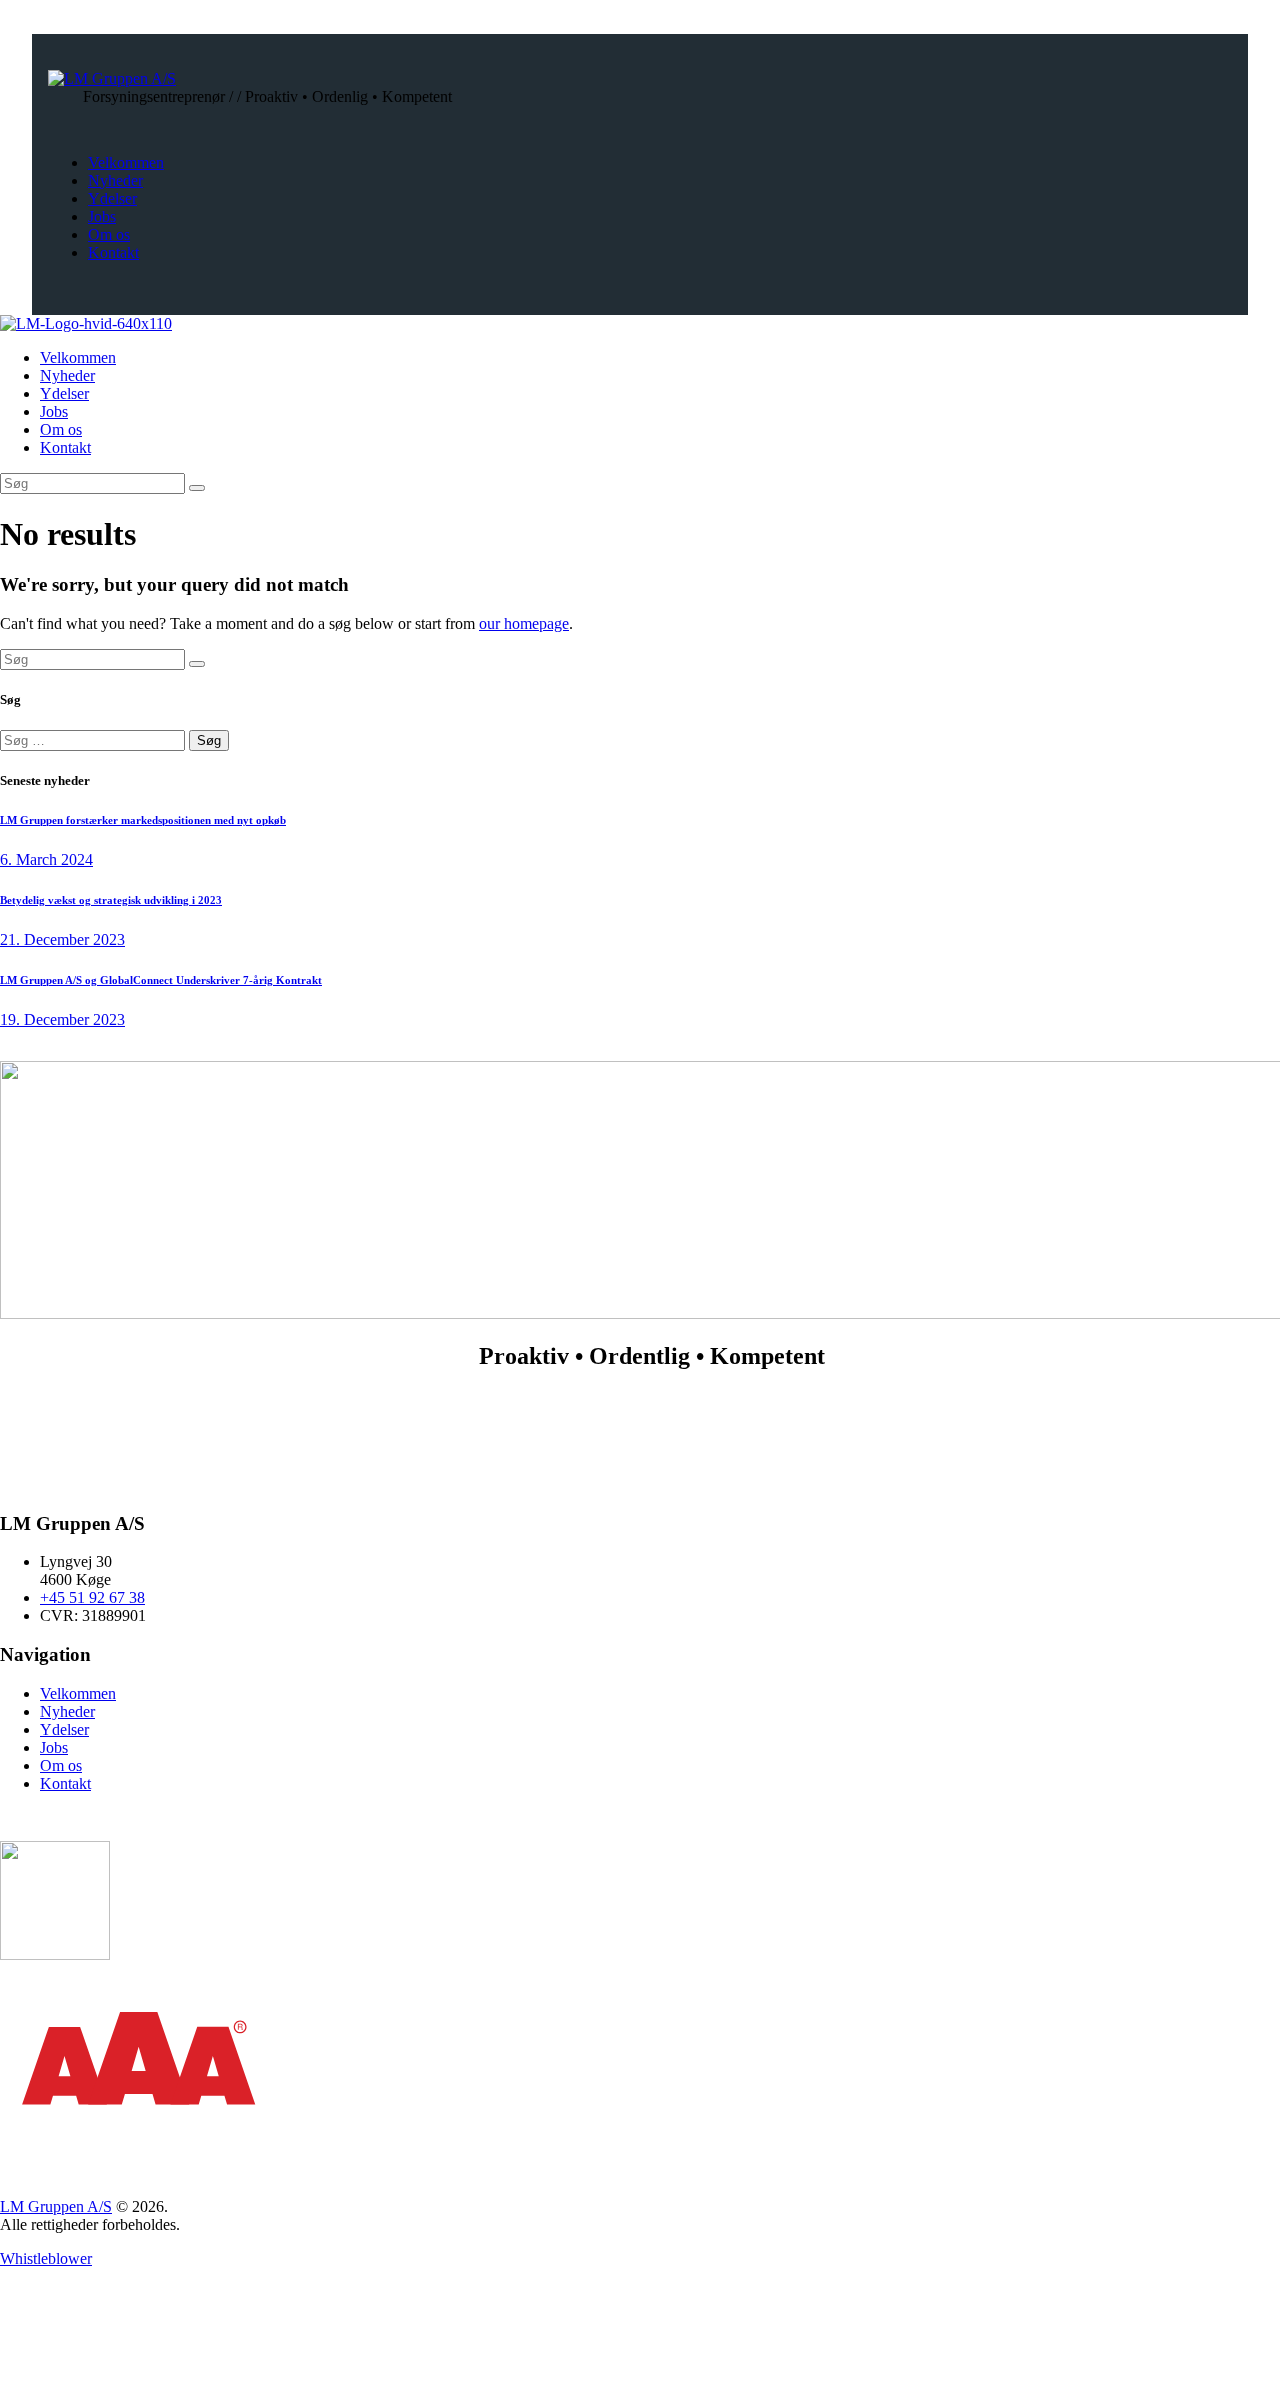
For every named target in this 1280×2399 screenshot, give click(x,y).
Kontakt (65, 1783)
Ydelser (64, 1729)
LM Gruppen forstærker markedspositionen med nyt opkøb (143, 820)
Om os (61, 1765)
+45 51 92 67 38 (92, 1597)
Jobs (54, 1747)
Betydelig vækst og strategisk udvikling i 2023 (111, 900)
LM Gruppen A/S (56, 2206)
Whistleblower (46, 2258)
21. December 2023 (62, 939)
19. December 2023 (62, 1019)
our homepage (524, 623)
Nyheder (67, 1711)
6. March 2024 (46, 859)
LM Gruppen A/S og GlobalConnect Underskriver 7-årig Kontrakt (161, 980)
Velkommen (78, 1693)
